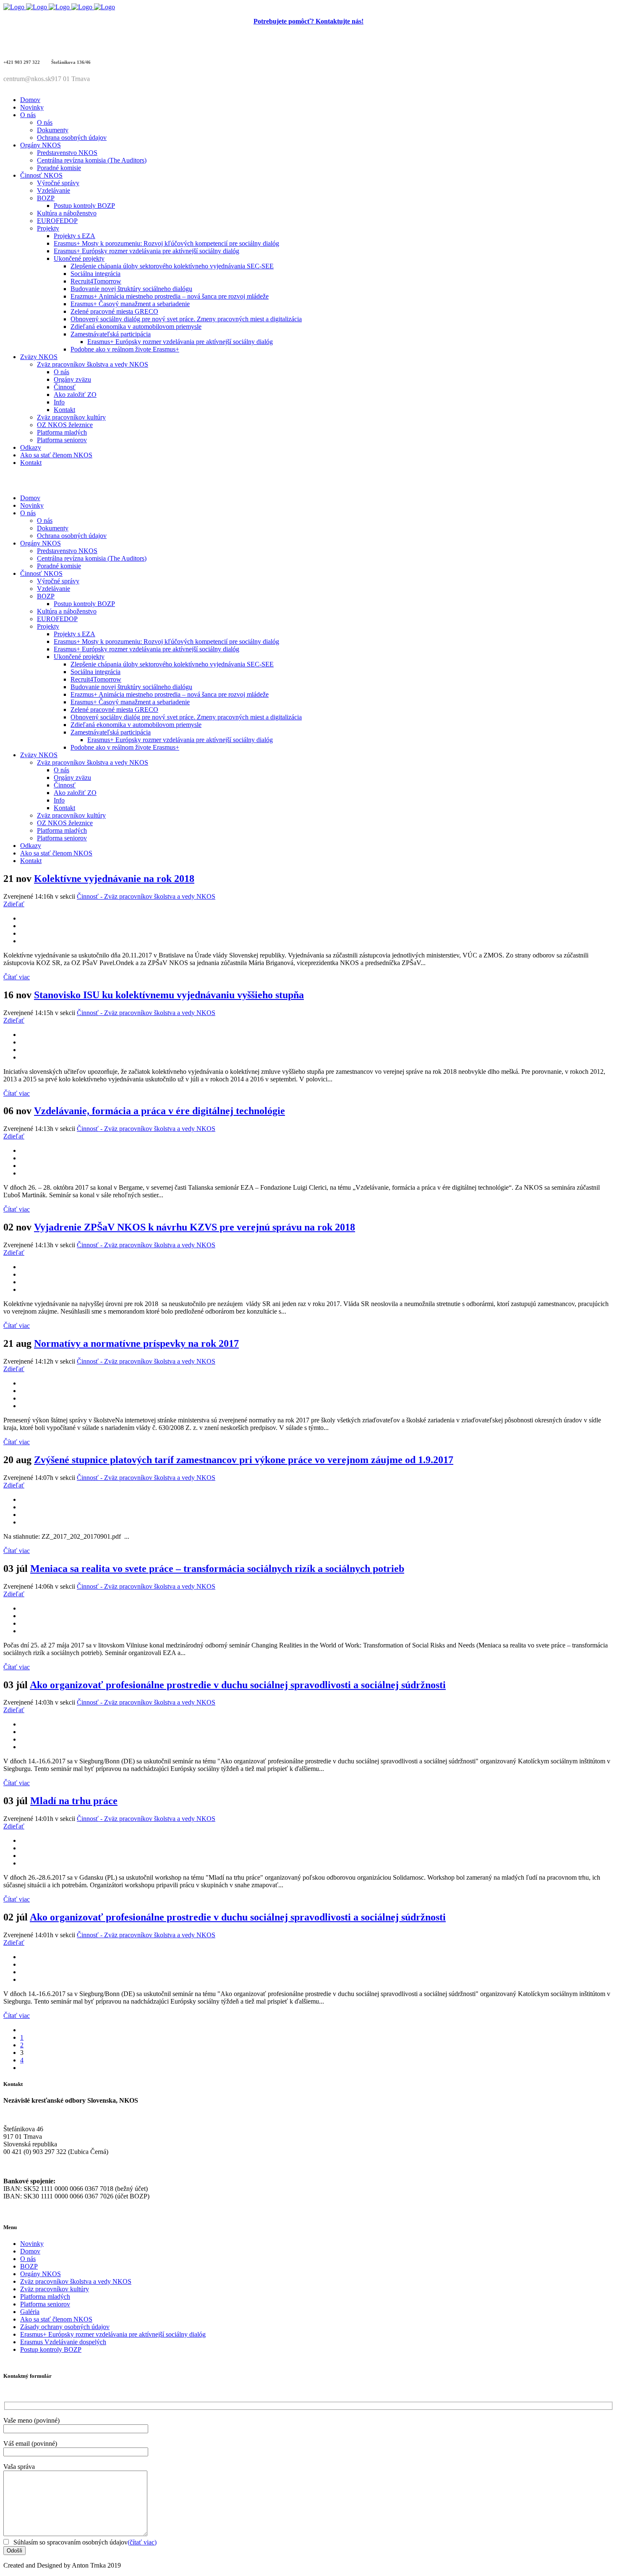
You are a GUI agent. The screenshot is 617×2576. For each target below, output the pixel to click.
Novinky (32, 2244)
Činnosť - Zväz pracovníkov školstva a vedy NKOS (146, 896)
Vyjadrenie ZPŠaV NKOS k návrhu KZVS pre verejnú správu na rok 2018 (195, 1227)
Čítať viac (17, 977)
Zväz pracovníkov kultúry (55, 2289)
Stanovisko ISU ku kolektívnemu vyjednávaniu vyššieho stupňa (169, 995)
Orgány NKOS (41, 2274)
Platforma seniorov (45, 2304)
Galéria (30, 2312)
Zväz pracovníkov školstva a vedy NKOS (76, 2281)
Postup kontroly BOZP (51, 2349)
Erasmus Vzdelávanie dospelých (63, 2342)
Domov (30, 2251)
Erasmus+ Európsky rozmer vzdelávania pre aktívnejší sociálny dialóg (113, 2334)
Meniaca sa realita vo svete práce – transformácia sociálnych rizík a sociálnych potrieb (217, 1569)
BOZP (29, 2266)
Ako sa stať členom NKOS (56, 2319)
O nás (28, 2259)
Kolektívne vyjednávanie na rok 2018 (114, 879)
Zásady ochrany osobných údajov (65, 2327)
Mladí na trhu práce (74, 1801)
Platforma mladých (45, 2297)
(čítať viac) (142, 2542)
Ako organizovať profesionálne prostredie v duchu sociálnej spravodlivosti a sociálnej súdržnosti (238, 1685)
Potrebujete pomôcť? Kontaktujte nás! (308, 21)
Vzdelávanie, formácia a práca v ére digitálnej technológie (159, 1111)
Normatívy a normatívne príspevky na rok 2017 (136, 1343)
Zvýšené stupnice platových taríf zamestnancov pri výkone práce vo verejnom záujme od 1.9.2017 (244, 1460)
